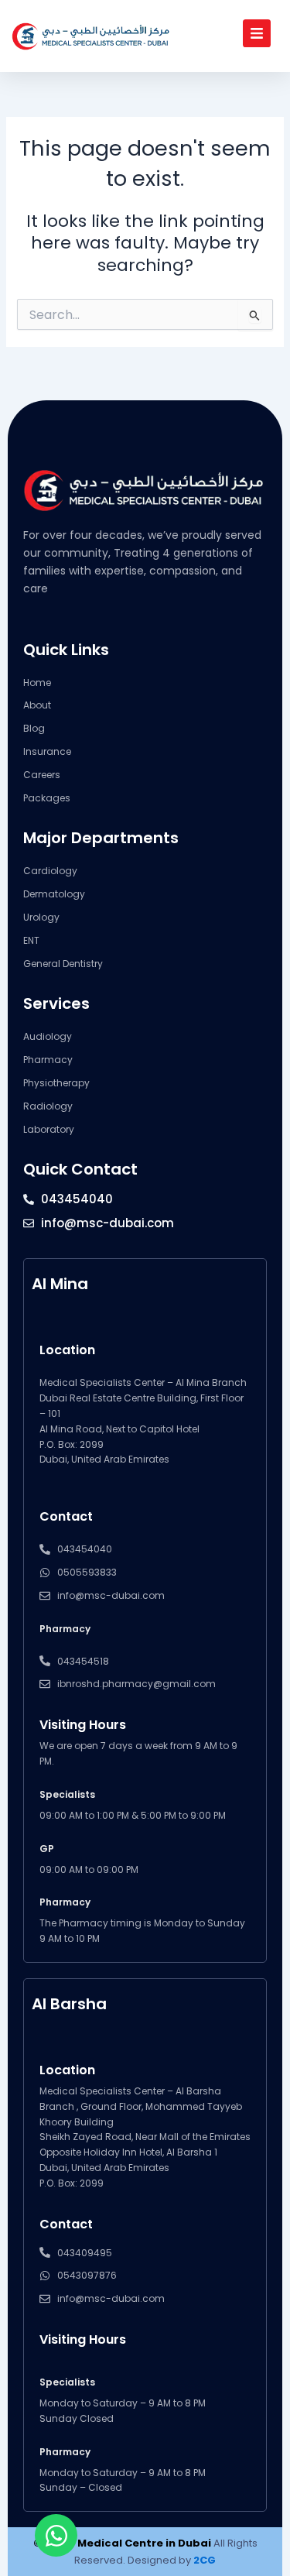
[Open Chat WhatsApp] (56, 2535)
